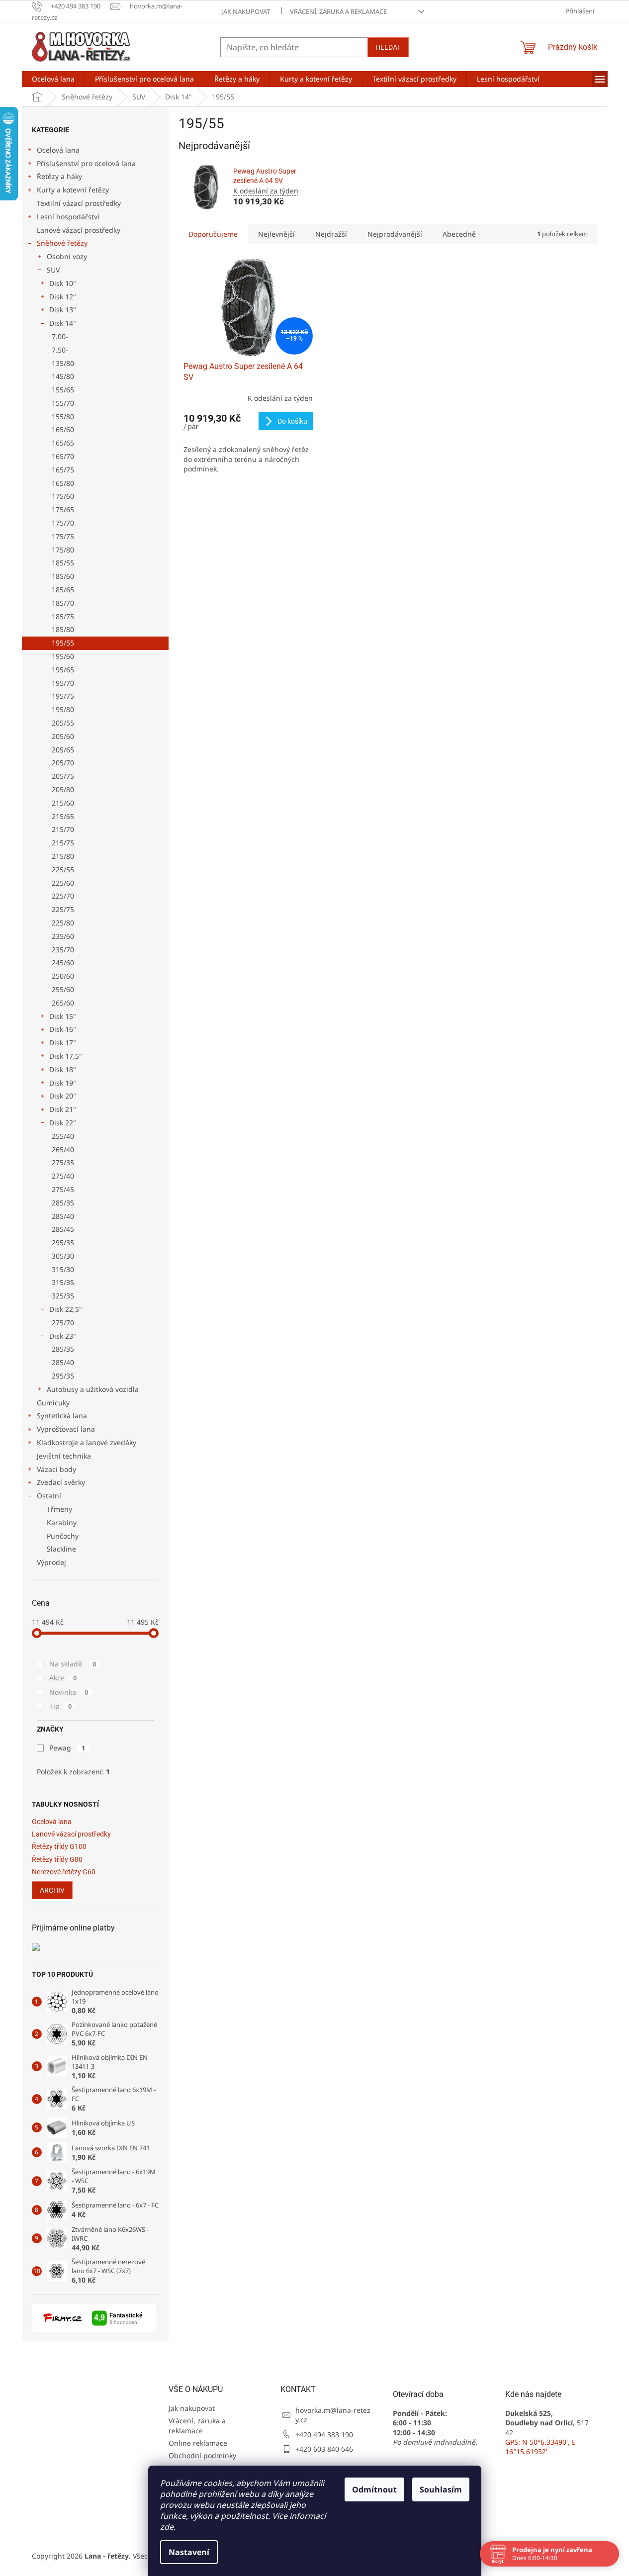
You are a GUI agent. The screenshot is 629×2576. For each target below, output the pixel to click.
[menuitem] (53, 79)
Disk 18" (63, 1069)
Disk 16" (63, 1029)
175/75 (63, 536)
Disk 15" (63, 1016)
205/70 (63, 763)
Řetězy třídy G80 (57, 1860)
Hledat (388, 47)
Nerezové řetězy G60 (64, 1872)
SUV (53, 270)
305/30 (63, 1256)
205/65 (63, 750)
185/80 (63, 629)
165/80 (63, 483)
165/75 (63, 470)
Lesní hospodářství (68, 217)
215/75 (63, 843)
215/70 (63, 829)
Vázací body (56, 1469)
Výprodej (51, 1562)
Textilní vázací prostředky (79, 203)
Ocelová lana (58, 150)
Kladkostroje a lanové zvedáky (87, 1442)
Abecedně (459, 234)
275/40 (63, 1176)
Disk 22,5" (66, 1309)
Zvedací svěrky (61, 1482)
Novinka (69, 1692)
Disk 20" (63, 1096)
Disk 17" (63, 1043)
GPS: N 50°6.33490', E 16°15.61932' (540, 2447)
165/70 (63, 456)
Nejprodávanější (395, 234)
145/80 (63, 376)
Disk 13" (63, 310)
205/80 (63, 789)
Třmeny (59, 1509)
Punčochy (63, 1536)
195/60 (63, 656)
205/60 (63, 736)
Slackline (61, 1549)
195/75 (63, 696)
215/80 (63, 856)
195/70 (63, 683)
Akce (63, 1678)
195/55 (63, 643)
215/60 (63, 803)
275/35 (63, 1162)
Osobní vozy (67, 256)
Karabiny (62, 1522)
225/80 (63, 923)
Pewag (67, 1748)
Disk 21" (63, 1109)
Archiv (52, 1890)
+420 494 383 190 (324, 2435)
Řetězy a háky (59, 176)
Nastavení (189, 2552)
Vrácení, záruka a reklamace (338, 11)
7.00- (60, 336)
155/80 (63, 416)
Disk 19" (63, 1083)
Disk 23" (63, 1336)
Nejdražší (331, 234)
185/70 (63, 603)
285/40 (63, 1216)
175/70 (63, 523)
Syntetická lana (62, 1416)
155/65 (63, 390)
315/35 (63, 1282)
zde (167, 2527)
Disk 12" (63, 297)
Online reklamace (198, 2443)
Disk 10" (63, 283)
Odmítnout (374, 2489)
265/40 (63, 1150)
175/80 (63, 550)
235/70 (63, 950)
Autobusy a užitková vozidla (93, 1389)
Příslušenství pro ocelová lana (86, 163)
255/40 (63, 1136)
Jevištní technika (64, 1456)
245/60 (63, 963)
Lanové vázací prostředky (79, 230)
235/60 (63, 936)
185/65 (63, 590)
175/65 (63, 509)
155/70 (63, 403)
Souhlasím (441, 2489)
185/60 (63, 576)
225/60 (63, 883)
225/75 (63, 909)
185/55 (63, 563)
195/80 (63, 709)
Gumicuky (53, 1403)
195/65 (63, 670)
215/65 (63, 816)
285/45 (63, 1229)
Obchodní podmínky (202, 2455)
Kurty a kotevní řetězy (73, 190)
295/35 (63, 1242)
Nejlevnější (276, 234)
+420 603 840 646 (324, 2449)
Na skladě (73, 1664)
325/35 (63, 1296)
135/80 (63, 363)
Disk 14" (63, 323)
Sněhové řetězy (62, 243)
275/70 (63, 1323)
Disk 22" (63, 1123)
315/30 (63, 1269)
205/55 (63, 723)
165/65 (63, 443)
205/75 (63, 776)
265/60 (63, 1003)
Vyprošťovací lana (66, 1429)
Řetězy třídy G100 (59, 1847)
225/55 (63, 870)
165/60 (63, 429)
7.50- (60, 350)
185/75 (63, 616)
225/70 (63, 896)
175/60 (63, 496)
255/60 (63, 989)
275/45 (63, 1189)
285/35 (63, 1203)
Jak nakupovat (246, 11)
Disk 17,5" (66, 1056)
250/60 (63, 976)
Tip (60, 1706)
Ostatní (49, 1496)
